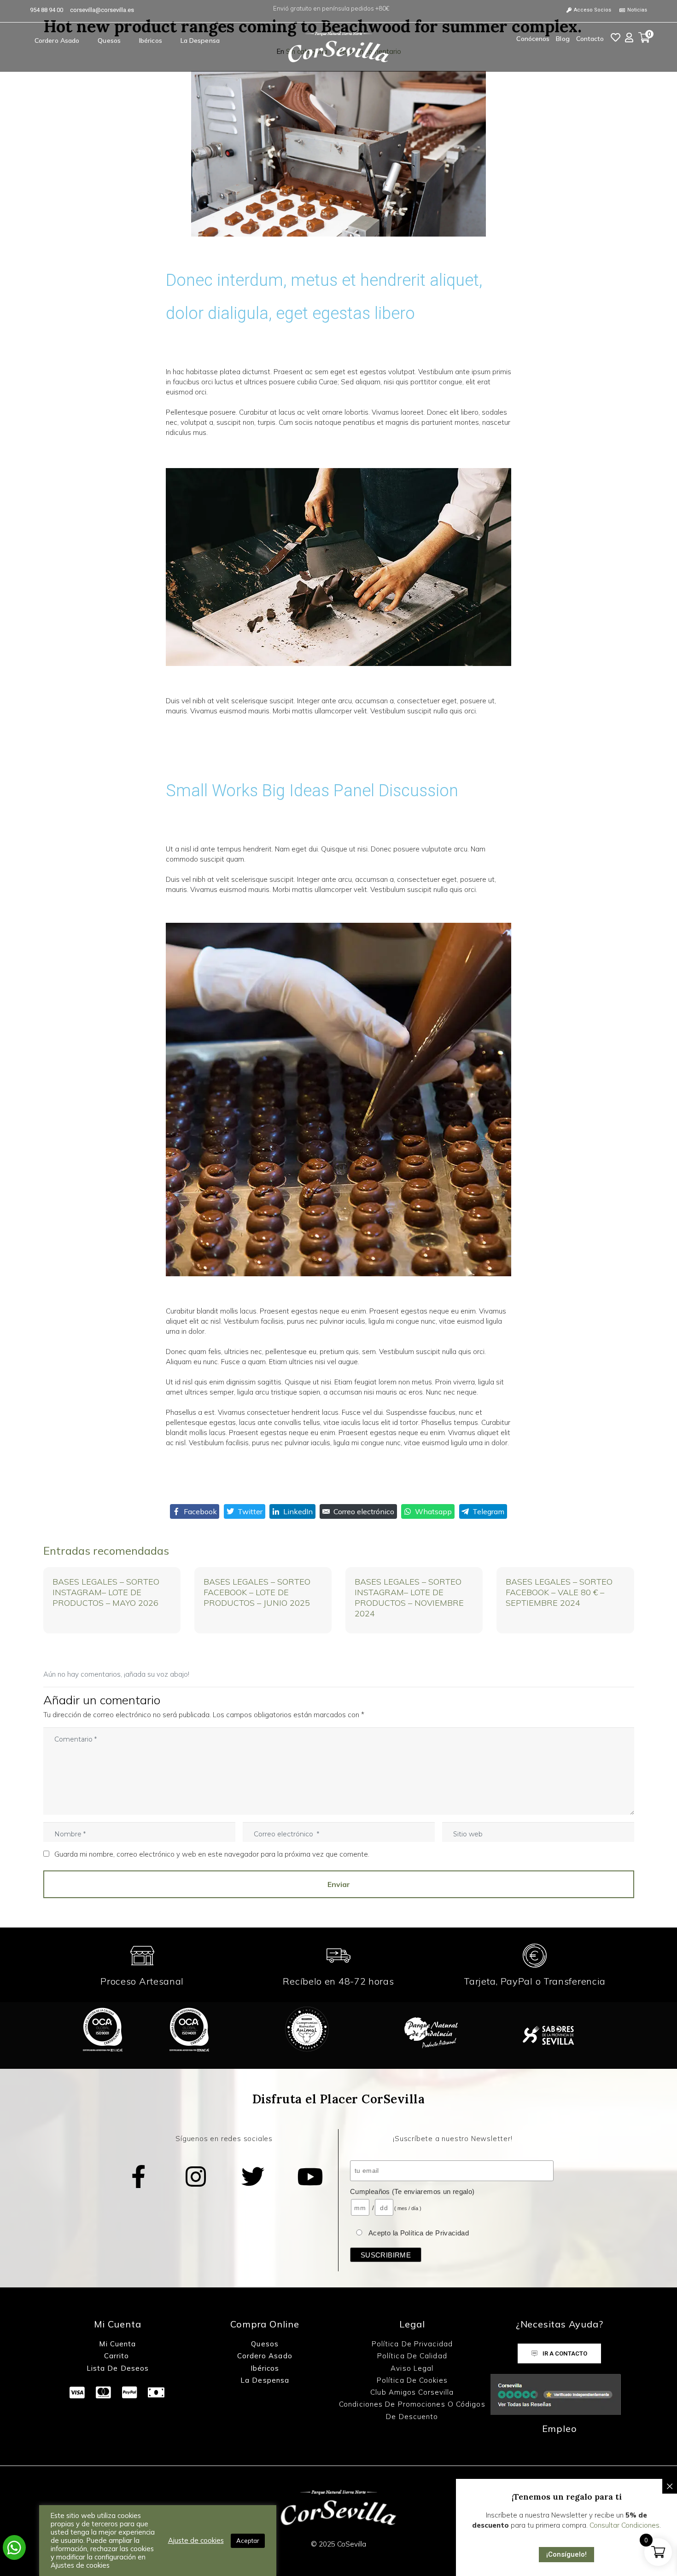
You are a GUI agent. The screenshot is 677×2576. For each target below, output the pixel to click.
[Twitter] (253, 2177)
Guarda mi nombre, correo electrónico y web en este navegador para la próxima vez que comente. (212, 1854)
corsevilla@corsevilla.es (102, 10)
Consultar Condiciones (624, 2525)
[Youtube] (310, 2177)
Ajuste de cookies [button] (196, 2541)
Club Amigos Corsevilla (412, 2392)
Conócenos (533, 39)
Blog (563, 39)
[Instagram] (196, 2177)
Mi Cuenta (117, 2344)
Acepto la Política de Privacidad (419, 2233)
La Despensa (200, 41)
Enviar (339, 1884)
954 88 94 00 (47, 10)
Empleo (560, 2428)
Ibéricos (151, 41)
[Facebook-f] (139, 2177)
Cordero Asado (57, 41)
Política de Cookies (412, 2380)
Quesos (109, 41)
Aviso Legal (412, 2368)
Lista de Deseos (118, 2368)
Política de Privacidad (412, 2344)
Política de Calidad (412, 2356)
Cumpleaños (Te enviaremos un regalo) (412, 2191)
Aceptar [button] (248, 2541)
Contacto (590, 39)
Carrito (118, 2356)
